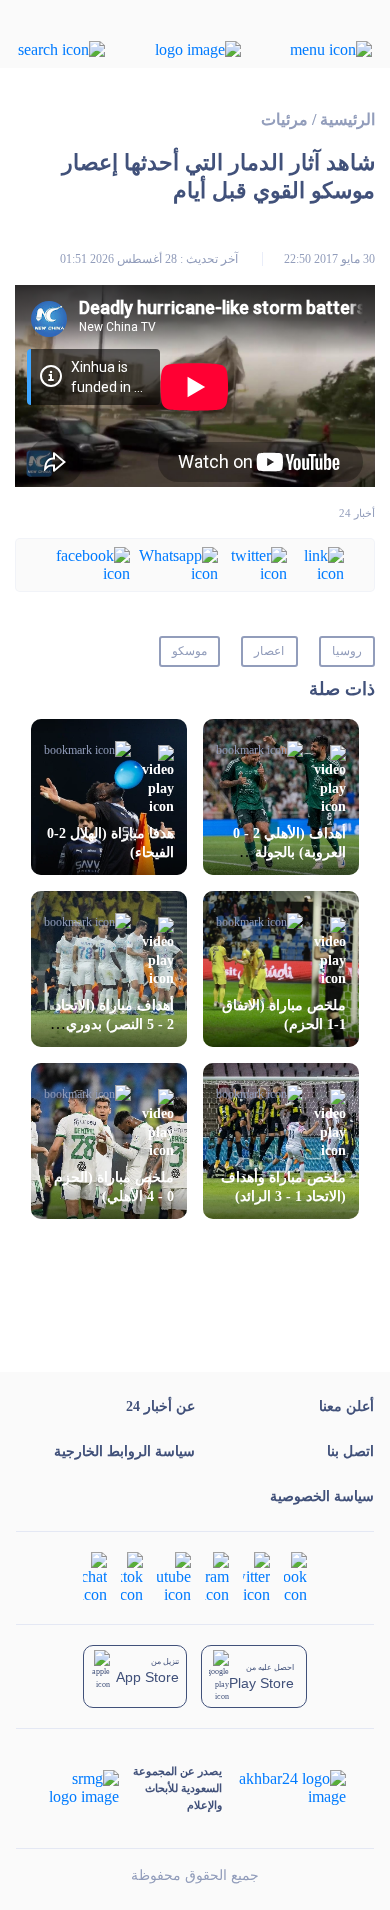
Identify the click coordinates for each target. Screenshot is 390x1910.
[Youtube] (174, 1576)
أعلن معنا (346, 1406)
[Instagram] (217, 1576)
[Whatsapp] (174, 563)
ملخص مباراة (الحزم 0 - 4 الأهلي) (114, 1187)
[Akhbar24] (283, 1788)
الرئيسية (347, 119)
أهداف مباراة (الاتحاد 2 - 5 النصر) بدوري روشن (114, 1024)
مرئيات (284, 119)
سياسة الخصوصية (322, 1496)
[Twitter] (253, 563)
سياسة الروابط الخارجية (124, 1451)
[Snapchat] (95, 1576)
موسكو (189, 651)
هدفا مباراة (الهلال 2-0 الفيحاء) (110, 843)
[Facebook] (88, 563)
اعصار (269, 651)
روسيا (347, 651)
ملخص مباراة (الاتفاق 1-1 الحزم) (284, 1015)
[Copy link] (315, 563)
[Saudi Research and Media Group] (82, 1788)
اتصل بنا (350, 1451)
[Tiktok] (132, 1576)
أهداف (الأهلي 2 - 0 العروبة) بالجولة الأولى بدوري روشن (288, 852)
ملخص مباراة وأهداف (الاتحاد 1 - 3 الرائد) (283, 1187)
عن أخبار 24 (160, 1406)
